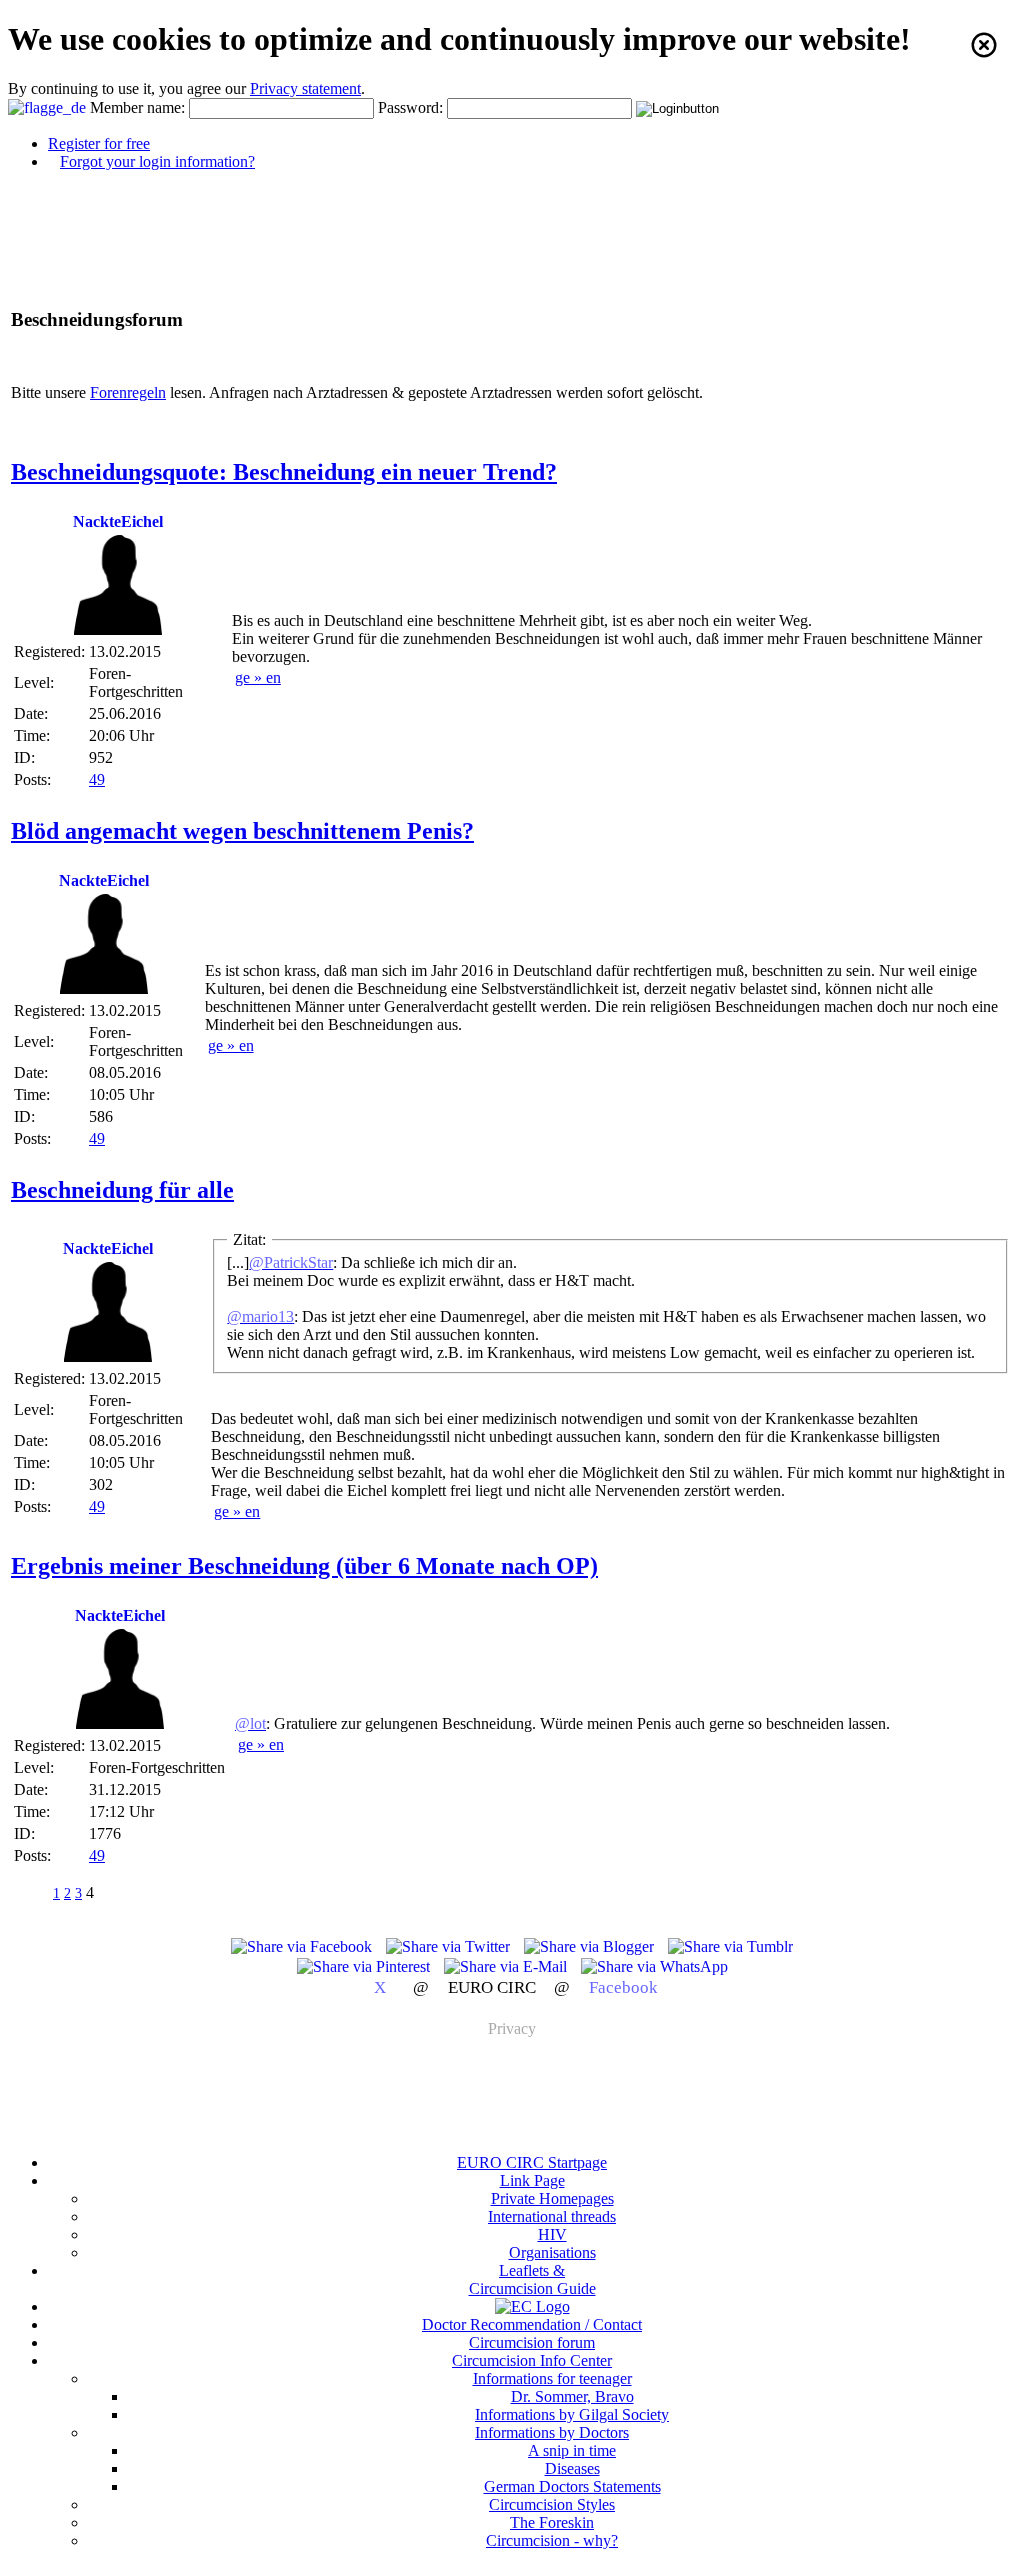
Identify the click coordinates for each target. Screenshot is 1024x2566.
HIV (552, 2234)
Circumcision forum (532, 2342)
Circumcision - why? (552, 2540)
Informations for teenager (552, 2378)
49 (97, 779)
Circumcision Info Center (532, 2360)
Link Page (532, 2180)
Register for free (99, 143)
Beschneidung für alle (122, 1190)
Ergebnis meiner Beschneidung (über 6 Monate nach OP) (304, 1566)
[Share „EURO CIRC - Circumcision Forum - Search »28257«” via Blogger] (591, 1946)
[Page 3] (31, 1892)
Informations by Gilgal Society (572, 2414)
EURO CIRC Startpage (532, 2162)
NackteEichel (118, 521)
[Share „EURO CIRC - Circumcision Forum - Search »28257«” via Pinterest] (365, 1966)
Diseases (572, 2468)
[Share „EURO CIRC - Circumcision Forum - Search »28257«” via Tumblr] (730, 1946)
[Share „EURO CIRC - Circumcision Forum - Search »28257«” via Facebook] (303, 1946)
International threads (552, 2216)
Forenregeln (128, 392)
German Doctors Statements (572, 2486)
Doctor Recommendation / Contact (532, 2324)
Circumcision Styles (552, 2504)
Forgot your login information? (157, 161)
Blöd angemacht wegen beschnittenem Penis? (242, 831)
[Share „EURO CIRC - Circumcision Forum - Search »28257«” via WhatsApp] (654, 1966)
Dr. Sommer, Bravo (572, 2396)
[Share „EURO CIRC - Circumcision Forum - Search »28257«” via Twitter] (450, 1946)
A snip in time (572, 2450)
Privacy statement (305, 88)
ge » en (258, 677)
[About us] (532, 2306)
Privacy (512, 2028)
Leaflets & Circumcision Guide (532, 2279)
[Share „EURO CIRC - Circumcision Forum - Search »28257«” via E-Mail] (507, 1966)
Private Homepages (552, 2198)
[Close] (984, 45)
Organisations (552, 2252)
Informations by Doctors (552, 2432)
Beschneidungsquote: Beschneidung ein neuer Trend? (284, 472)
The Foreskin (552, 2522)
